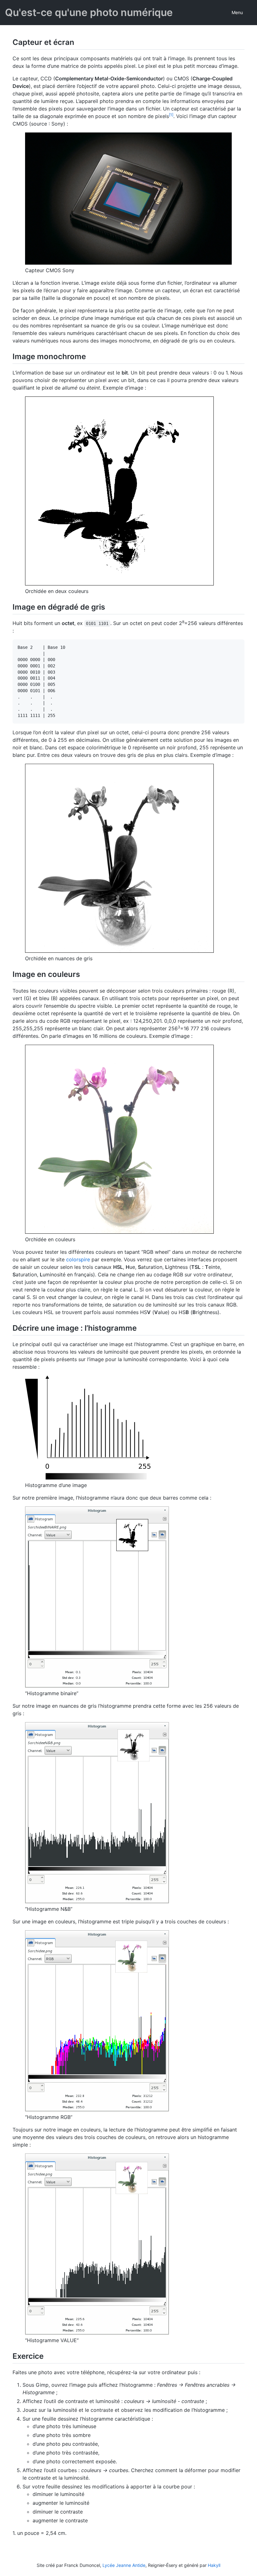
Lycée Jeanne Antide (124, 2565)
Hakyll (214, 2565)
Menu (237, 12)
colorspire (78, 1259)
